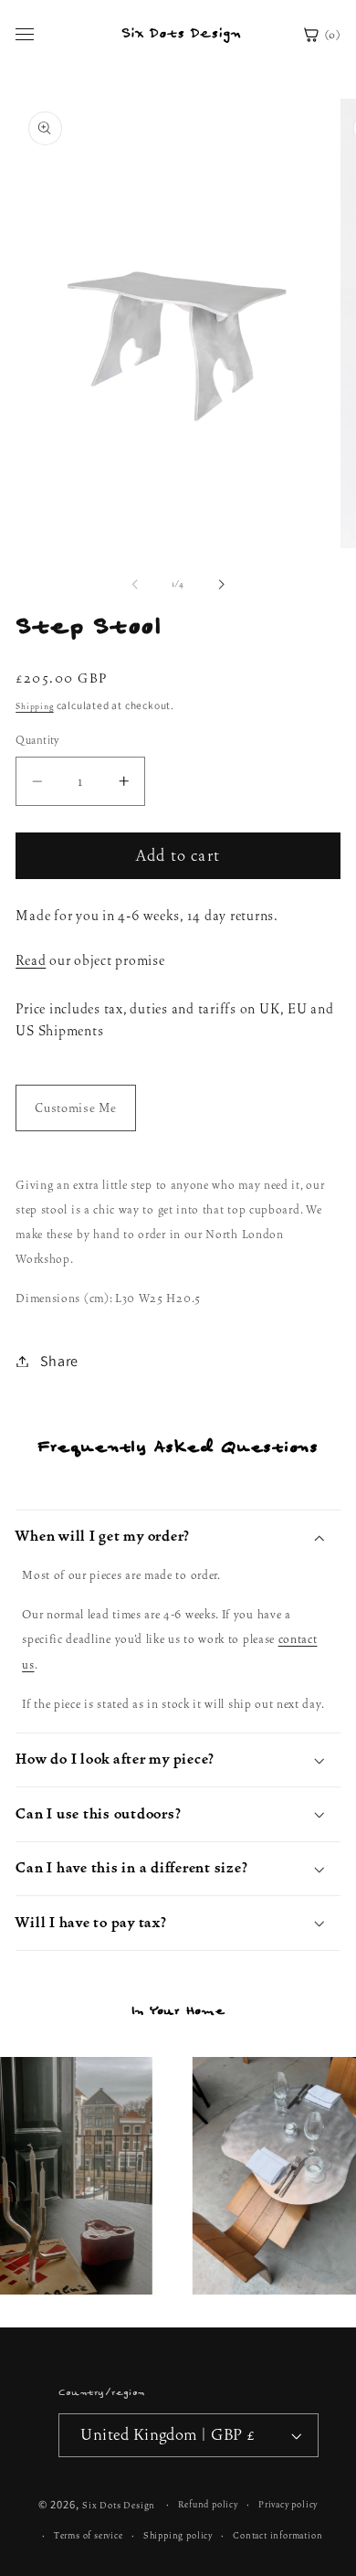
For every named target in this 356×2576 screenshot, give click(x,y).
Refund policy (208, 2504)
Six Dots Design (119, 2505)
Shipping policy (178, 2535)
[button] (178, 1537)
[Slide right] (221, 585)
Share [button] (59, 1361)
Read (31, 961)
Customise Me (75, 1108)
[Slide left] (135, 585)
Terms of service (89, 2535)
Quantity (37, 740)
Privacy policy (288, 2504)
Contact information (277, 2535)
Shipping (34, 706)
